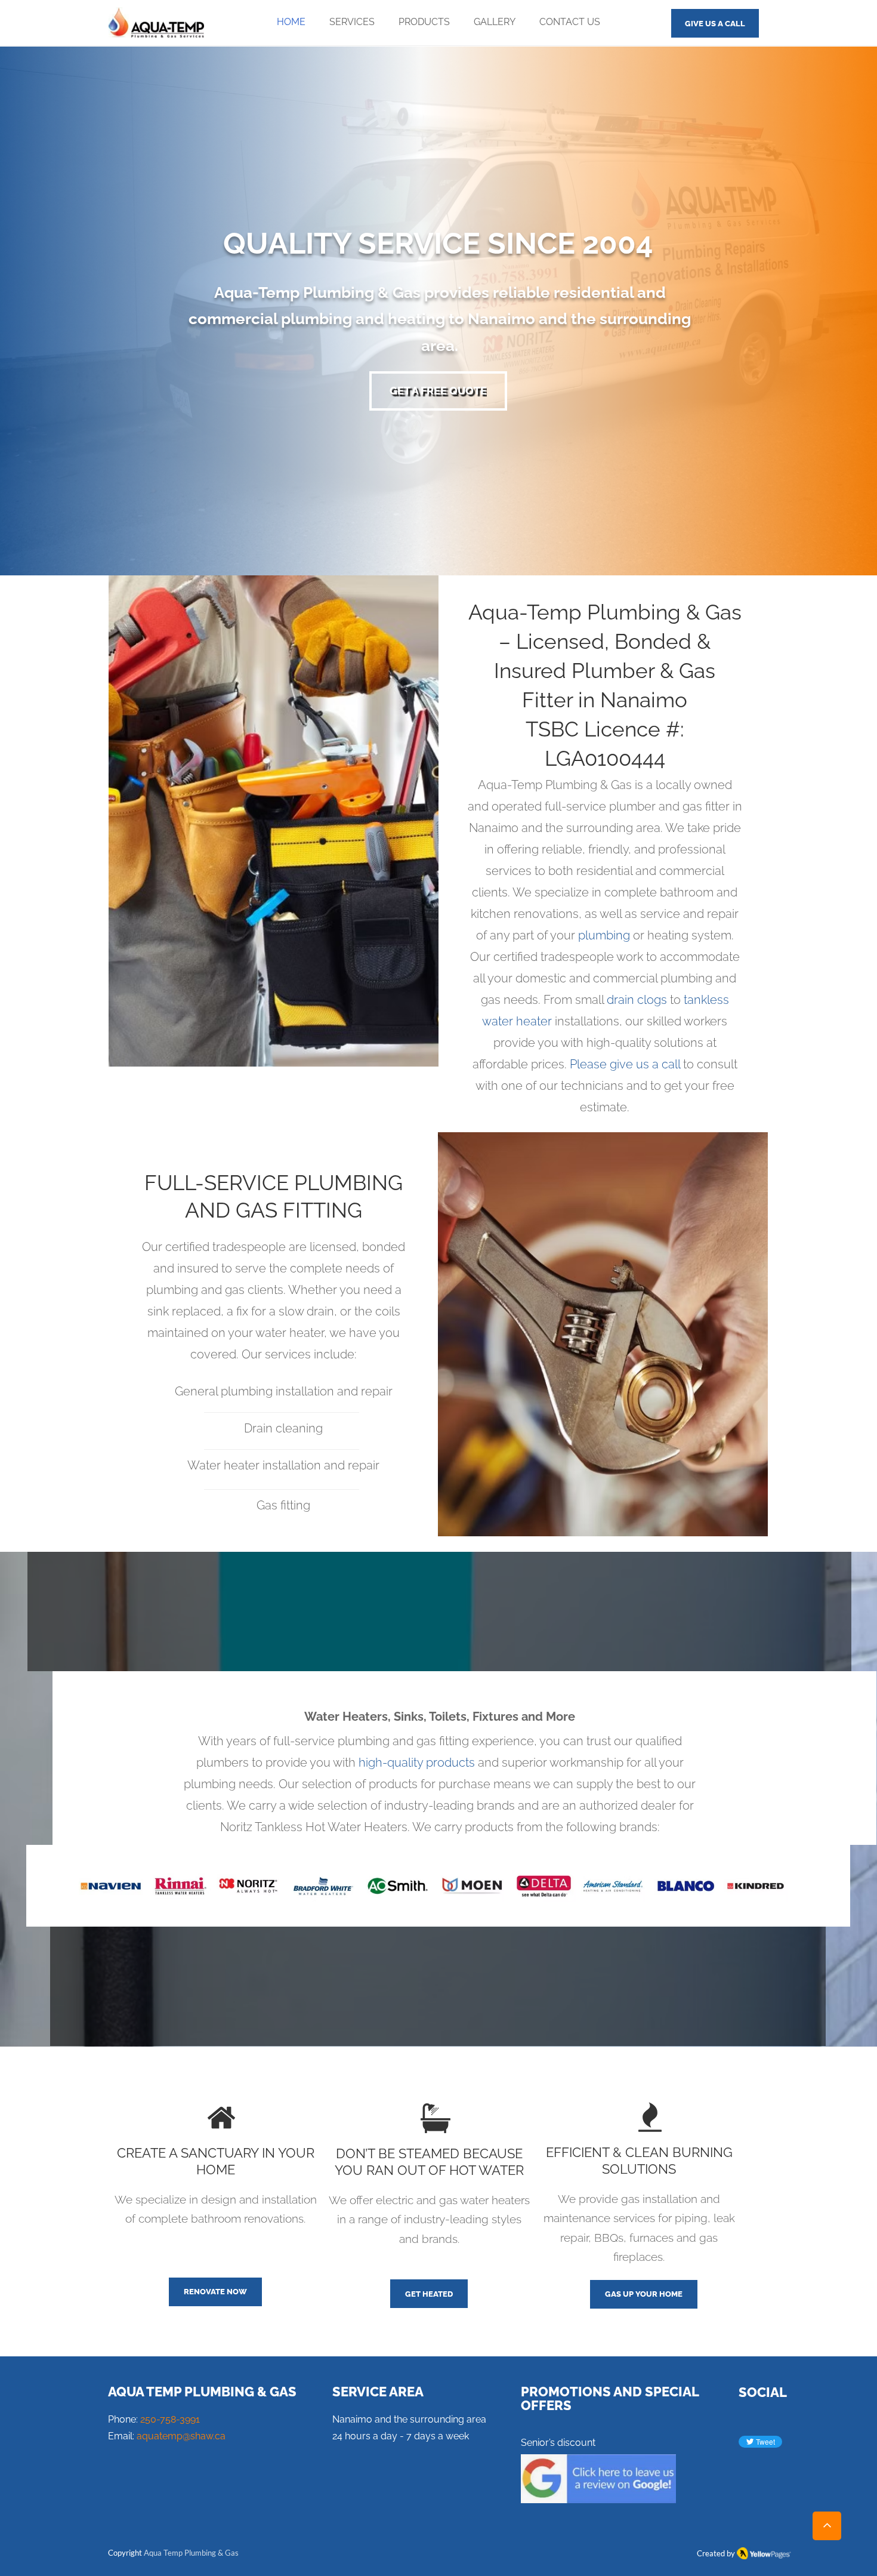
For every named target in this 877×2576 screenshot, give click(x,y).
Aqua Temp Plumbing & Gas (191, 2553)
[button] (352, 22)
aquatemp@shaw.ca (181, 2436)
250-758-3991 (170, 2419)
